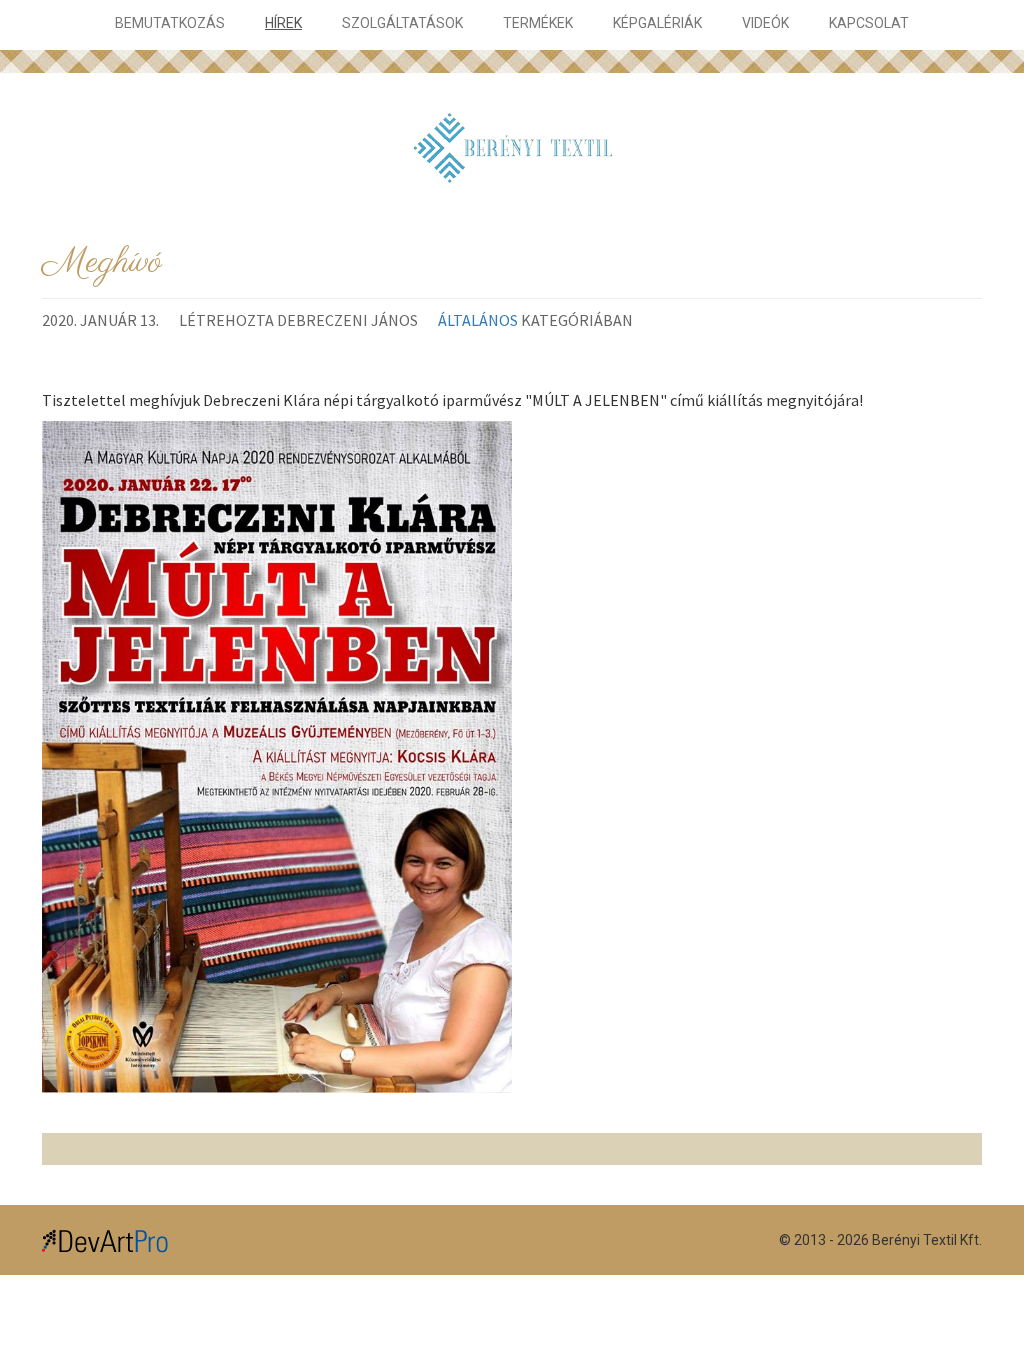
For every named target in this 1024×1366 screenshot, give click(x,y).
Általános (478, 320)
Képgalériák (657, 23)
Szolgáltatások (402, 23)
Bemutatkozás (170, 23)
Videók (765, 23)
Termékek (538, 23)
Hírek (283, 23)
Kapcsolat (869, 23)
